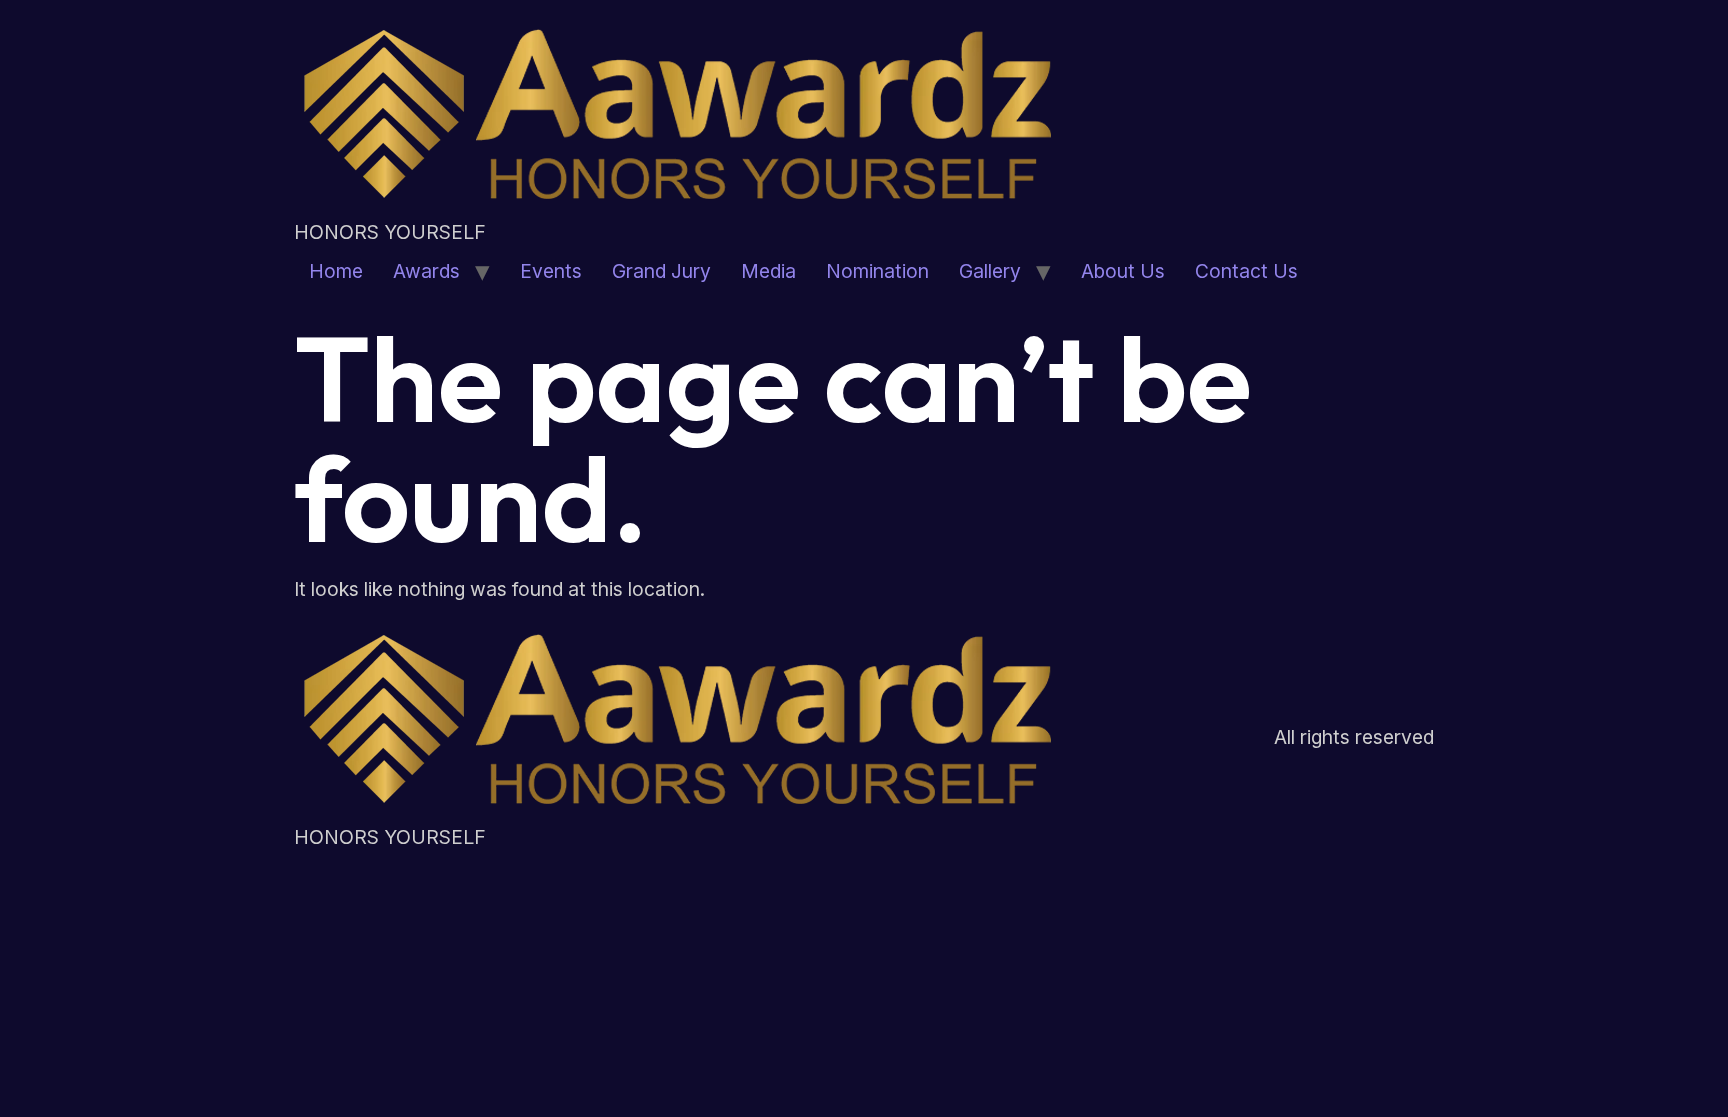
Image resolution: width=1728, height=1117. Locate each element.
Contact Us (1246, 271)
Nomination (877, 271)
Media (768, 271)
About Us (1123, 271)
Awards (426, 271)
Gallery (990, 271)
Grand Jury (661, 271)
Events (551, 271)
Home (336, 271)
